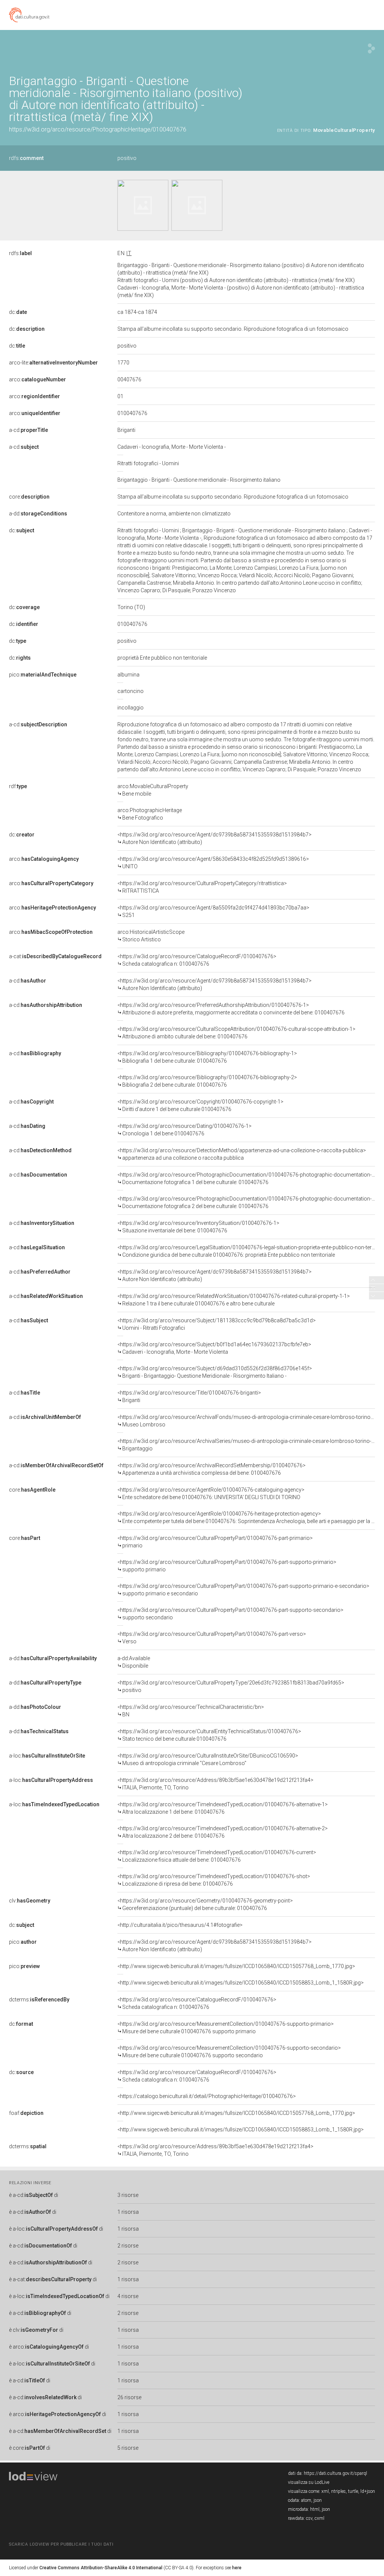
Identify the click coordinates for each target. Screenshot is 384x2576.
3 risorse (128, 2195)
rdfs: (26, 158)
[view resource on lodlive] (371, 49)
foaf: (26, 2113)
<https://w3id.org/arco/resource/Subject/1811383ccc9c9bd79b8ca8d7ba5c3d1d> (217, 1324)
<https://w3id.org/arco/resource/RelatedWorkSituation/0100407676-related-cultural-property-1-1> (234, 1300)
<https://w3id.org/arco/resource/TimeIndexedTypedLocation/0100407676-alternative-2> (223, 1832)
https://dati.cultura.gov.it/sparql (335, 2473)
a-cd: (28, 430)
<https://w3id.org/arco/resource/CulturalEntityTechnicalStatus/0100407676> (209, 1735)
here (237, 2568)
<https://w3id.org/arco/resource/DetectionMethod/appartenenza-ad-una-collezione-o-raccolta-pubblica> (242, 1154)
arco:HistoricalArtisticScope (151, 936)
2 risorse (128, 2246)
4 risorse (128, 2296)
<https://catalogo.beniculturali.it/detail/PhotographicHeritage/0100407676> (207, 2096)
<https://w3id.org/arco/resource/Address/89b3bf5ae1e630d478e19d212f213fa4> (215, 1784)
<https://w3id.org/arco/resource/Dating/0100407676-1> (184, 1130)
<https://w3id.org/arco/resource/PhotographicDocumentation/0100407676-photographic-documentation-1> (247, 1178)
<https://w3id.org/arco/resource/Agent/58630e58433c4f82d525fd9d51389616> (213, 863)
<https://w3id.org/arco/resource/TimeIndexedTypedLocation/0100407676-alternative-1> (223, 1808)
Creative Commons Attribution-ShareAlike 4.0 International (101, 2568)
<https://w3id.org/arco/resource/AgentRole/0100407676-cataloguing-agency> (211, 1493)
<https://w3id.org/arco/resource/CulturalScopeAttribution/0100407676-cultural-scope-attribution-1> (236, 1033)
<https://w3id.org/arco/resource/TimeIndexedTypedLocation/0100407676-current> (217, 1856)
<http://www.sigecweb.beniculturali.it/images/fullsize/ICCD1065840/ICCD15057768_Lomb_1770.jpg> (236, 1966)
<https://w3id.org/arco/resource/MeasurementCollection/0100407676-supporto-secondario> (229, 2052)
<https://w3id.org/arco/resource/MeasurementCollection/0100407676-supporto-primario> (226, 2028)
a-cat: (55, 956)
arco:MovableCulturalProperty (153, 790)
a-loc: (47, 1756)
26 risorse (129, 2397)
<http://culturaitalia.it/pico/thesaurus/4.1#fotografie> (180, 1925)
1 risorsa (128, 2212)
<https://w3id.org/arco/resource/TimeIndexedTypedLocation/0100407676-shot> (214, 1880)
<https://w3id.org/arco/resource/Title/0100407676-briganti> (189, 1396)
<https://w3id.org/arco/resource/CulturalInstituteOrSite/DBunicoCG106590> (208, 1759)
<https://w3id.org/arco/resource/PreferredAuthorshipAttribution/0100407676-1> (231, 1009)
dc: (18, 312)
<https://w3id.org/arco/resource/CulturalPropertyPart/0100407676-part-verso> (212, 1638)
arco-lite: (53, 363)
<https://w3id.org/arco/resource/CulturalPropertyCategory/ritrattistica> (202, 887)
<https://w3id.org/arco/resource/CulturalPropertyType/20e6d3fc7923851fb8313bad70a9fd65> (231, 1686)
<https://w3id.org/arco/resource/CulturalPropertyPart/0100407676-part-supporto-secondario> (230, 1614)
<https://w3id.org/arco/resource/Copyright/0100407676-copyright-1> (200, 1105)
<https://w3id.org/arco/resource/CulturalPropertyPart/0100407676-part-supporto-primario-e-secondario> (243, 1590)
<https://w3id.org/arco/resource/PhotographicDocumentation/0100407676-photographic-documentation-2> (247, 1202)
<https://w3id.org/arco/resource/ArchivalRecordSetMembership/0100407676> (211, 1469)
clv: (30, 1901)
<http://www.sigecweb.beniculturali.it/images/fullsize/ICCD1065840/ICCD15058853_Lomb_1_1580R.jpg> (241, 1983)
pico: (43, 675)
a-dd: (38, 514)
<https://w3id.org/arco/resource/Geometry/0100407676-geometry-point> (205, 1904)
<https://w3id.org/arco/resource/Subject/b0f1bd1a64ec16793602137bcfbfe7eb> (214, 1348)
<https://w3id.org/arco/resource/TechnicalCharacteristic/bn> (191, 1711)
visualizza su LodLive (309, 2482)
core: (29, 497)
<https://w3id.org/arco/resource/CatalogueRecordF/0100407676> (197, 960)
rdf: (18, 786)
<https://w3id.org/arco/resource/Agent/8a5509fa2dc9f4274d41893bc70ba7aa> (213, 911)
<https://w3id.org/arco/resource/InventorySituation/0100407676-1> (198, 1227)
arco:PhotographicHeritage (150, 814)
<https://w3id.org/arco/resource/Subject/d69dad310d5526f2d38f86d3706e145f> (215, 1372)
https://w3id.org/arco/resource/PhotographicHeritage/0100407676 (98, 129)
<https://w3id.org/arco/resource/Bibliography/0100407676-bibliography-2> (207, 1081)
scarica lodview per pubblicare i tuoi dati (61, 2544)
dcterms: (39, 2000)
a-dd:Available (134, 1662)
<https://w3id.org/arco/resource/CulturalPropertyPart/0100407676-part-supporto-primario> (227, 1566)
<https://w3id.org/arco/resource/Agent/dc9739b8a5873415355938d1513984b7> (214, 838)
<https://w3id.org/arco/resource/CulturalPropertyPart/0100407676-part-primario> (215, 1542)
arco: (37, 379)
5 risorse (128, 2448)
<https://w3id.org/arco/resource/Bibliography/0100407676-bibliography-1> (207, 1057)
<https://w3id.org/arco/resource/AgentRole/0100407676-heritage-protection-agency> (246, 1517)
